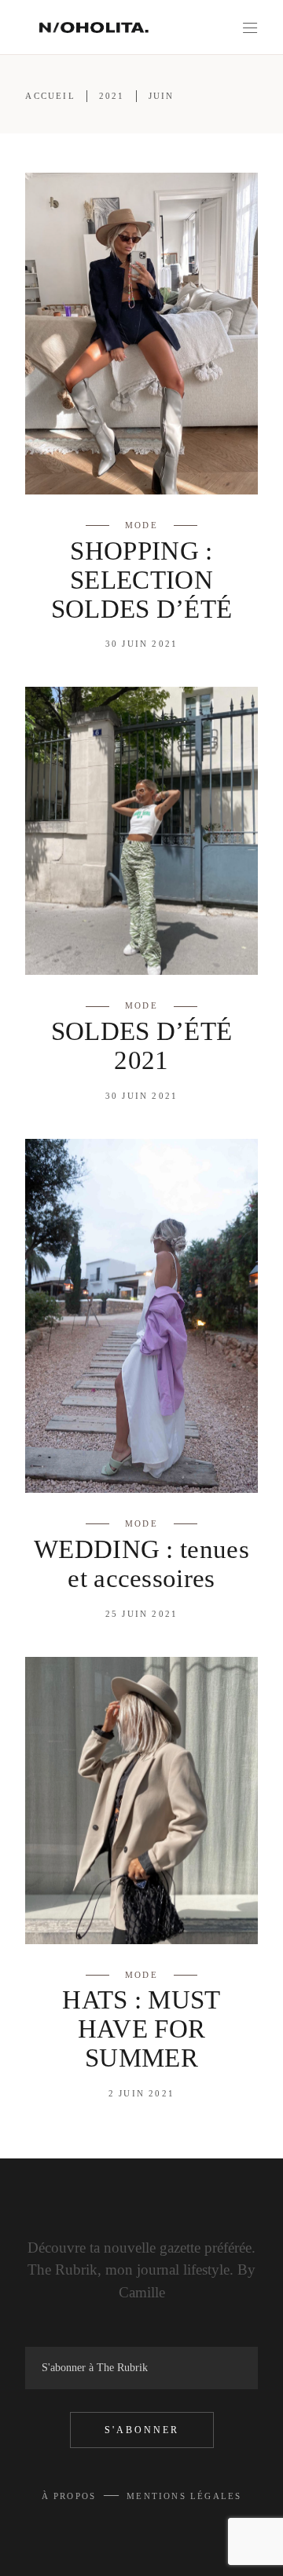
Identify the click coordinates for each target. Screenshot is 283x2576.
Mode (141, 525)
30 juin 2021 (141, 644)
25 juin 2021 (141, 1614)
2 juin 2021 (141, 2093)
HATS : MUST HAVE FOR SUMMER (141, 2029)
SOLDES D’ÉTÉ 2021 (142, 1046)
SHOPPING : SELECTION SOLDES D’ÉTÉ (142, 580)
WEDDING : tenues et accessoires (141, 1564)
